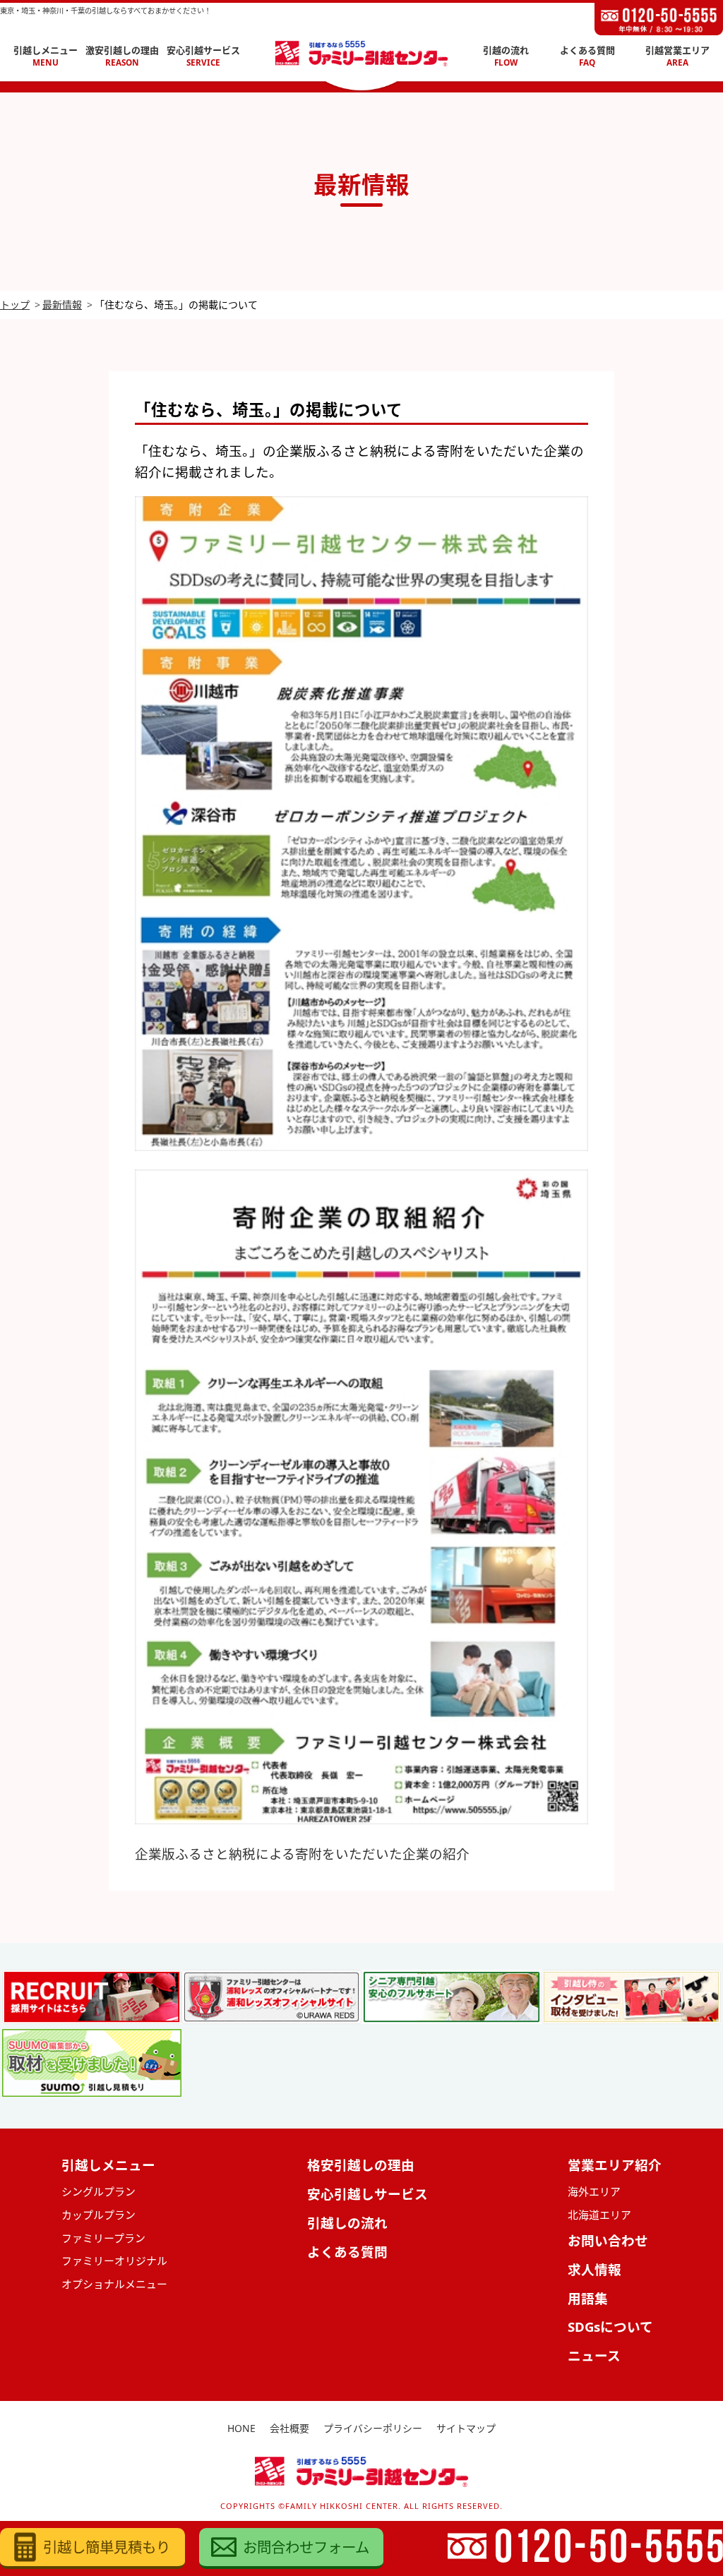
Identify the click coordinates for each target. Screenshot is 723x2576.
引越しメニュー (46, 56)
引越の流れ (506, 56)
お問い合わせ (608, 2240)
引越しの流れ (347, 2223)
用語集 (588, 2298)
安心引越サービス (203, 56)
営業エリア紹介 (615, 2165)
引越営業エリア (677, 56)
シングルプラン (98, 2191)
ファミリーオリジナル (114, 2261)
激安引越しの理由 (122, 56)
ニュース (594, 2355)
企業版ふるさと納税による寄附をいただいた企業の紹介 (302, 1854)
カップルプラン (98, 2215)
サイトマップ (466, 2428)
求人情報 (594, 2269)
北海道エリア (599, 2215)
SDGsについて (610, 2327)
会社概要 (289, 2428)
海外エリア (594, 2191)
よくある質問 (587, 56)
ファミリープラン (103, 2238)
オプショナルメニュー (114, 2284)
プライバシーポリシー (373, 2428)
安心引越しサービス (368, 2194)
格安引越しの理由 (361, 2165)
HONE (241, 2428)
